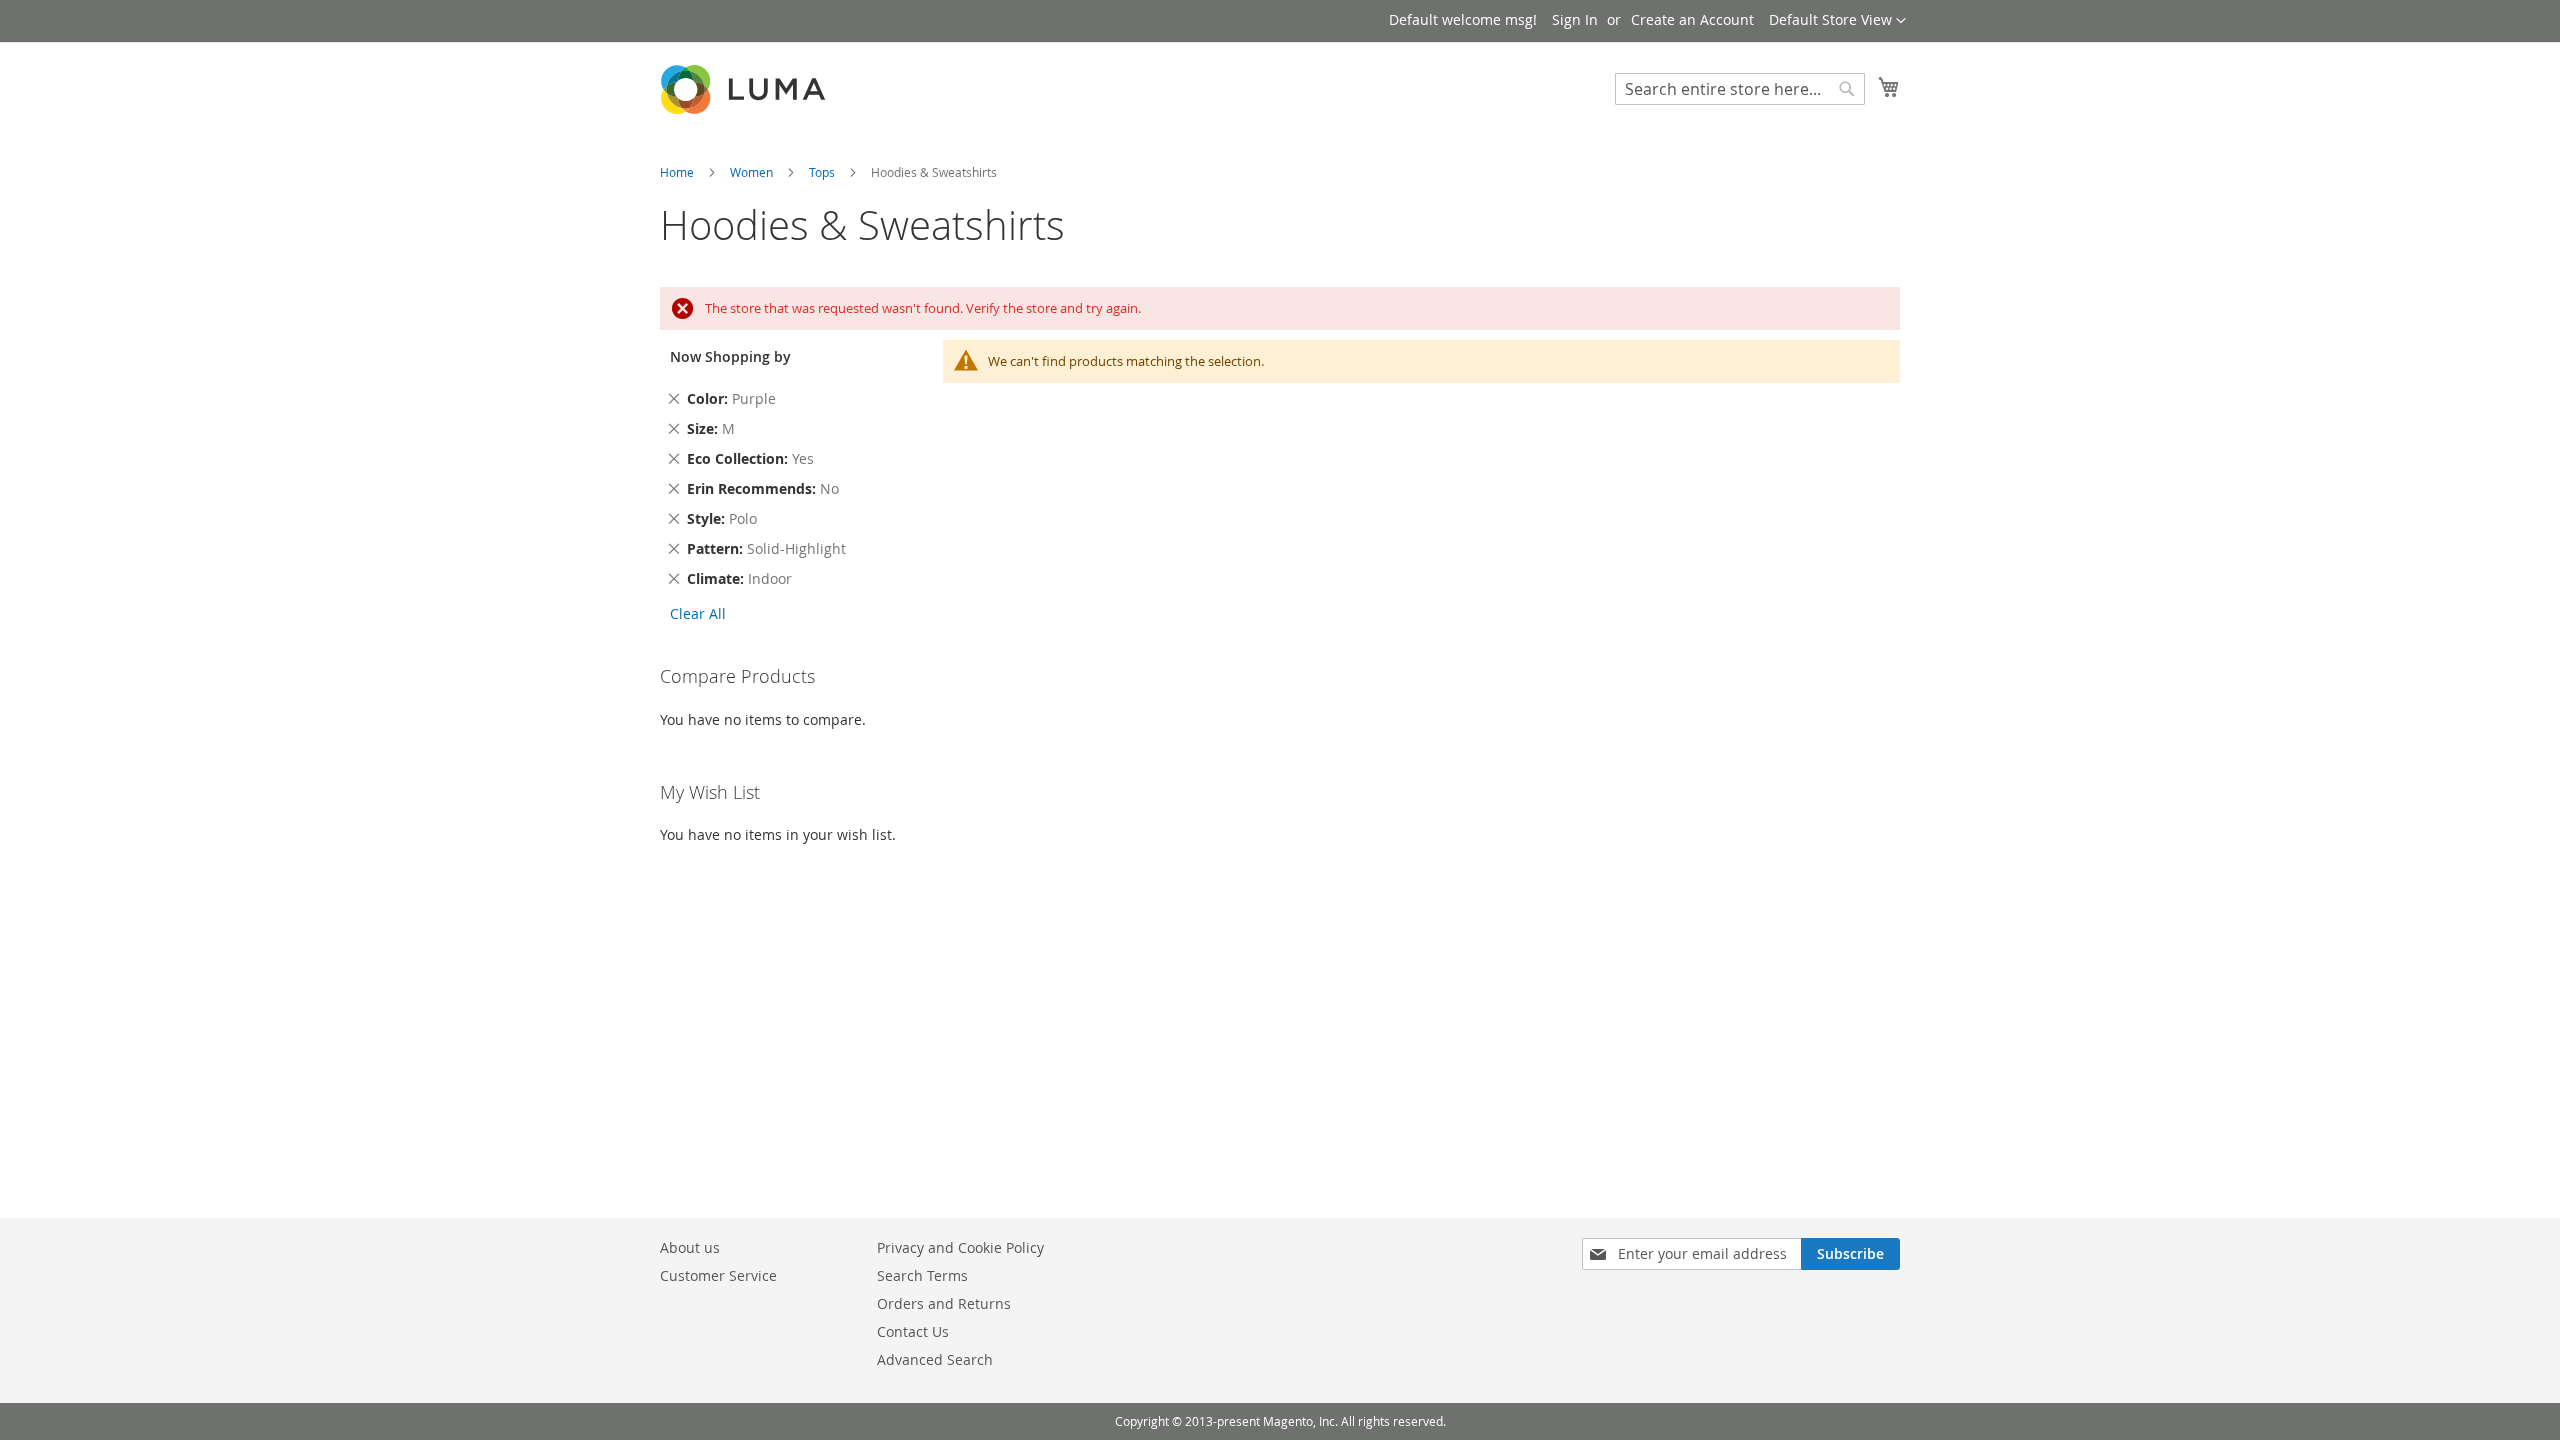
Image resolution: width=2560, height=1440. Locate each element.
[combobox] (1740, 89)
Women (753, 172)
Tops (823, 172)
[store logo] (745, 89)
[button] (1837, 21)
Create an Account (1692, 19)
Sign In (1575, 19)
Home (678, 172)
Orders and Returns (944, 1303)
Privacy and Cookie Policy (960, 1247)
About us (690, 1247)
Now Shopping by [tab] (730, 356)
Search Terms (922, 1275)
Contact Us (913, 1331)
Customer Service (718, 1275)
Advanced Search (935, 1359)
